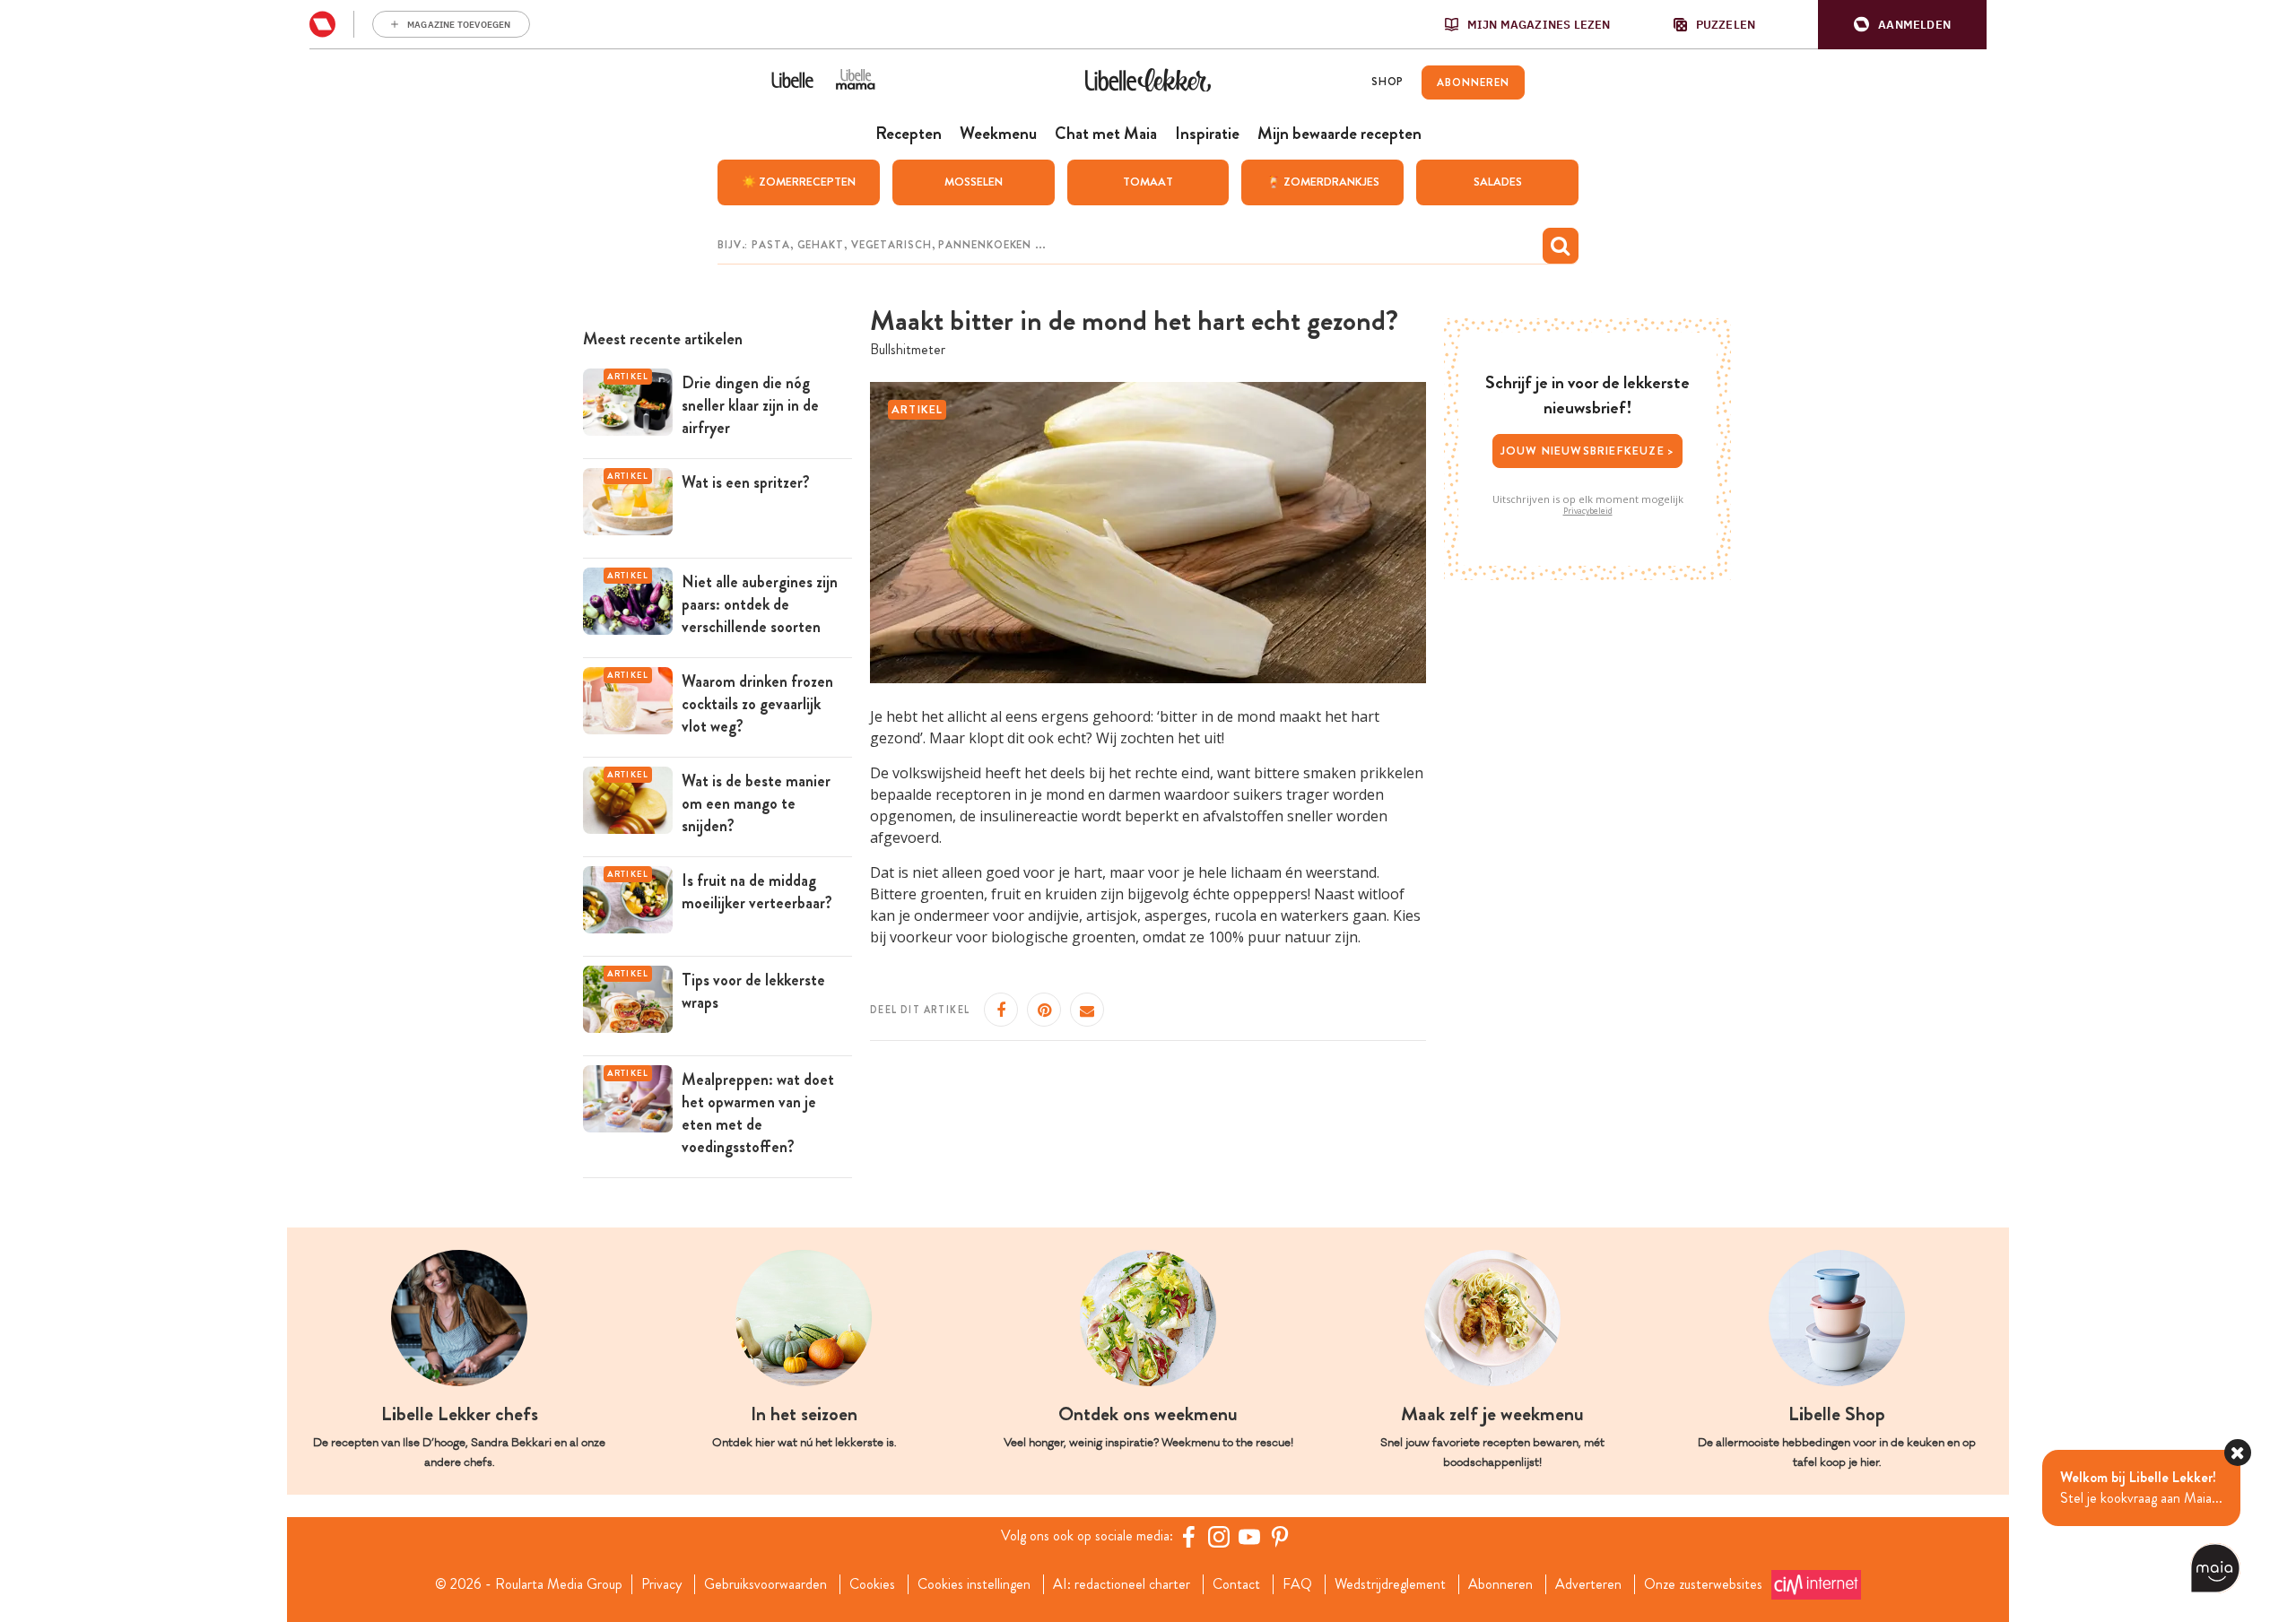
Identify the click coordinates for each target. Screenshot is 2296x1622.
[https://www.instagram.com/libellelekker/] (1219, 1537)
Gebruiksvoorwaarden (765, 1584)
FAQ (1297, 1584)
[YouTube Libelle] (1249, 1537)
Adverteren (1588, 1584)
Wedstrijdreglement (1390, 1584)
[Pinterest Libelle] (1280, 1537)
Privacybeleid (1588, 511)
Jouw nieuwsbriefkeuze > (1588, 451)
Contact (1236, 1584)
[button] (1902, 25)
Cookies (872, 1584)
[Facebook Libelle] (1188, 1537)
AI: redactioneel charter (1122, 1584)
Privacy (661, 1584)
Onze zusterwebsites (1703, 1584)
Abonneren (1500, 1584)
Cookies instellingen (974, 1584)
